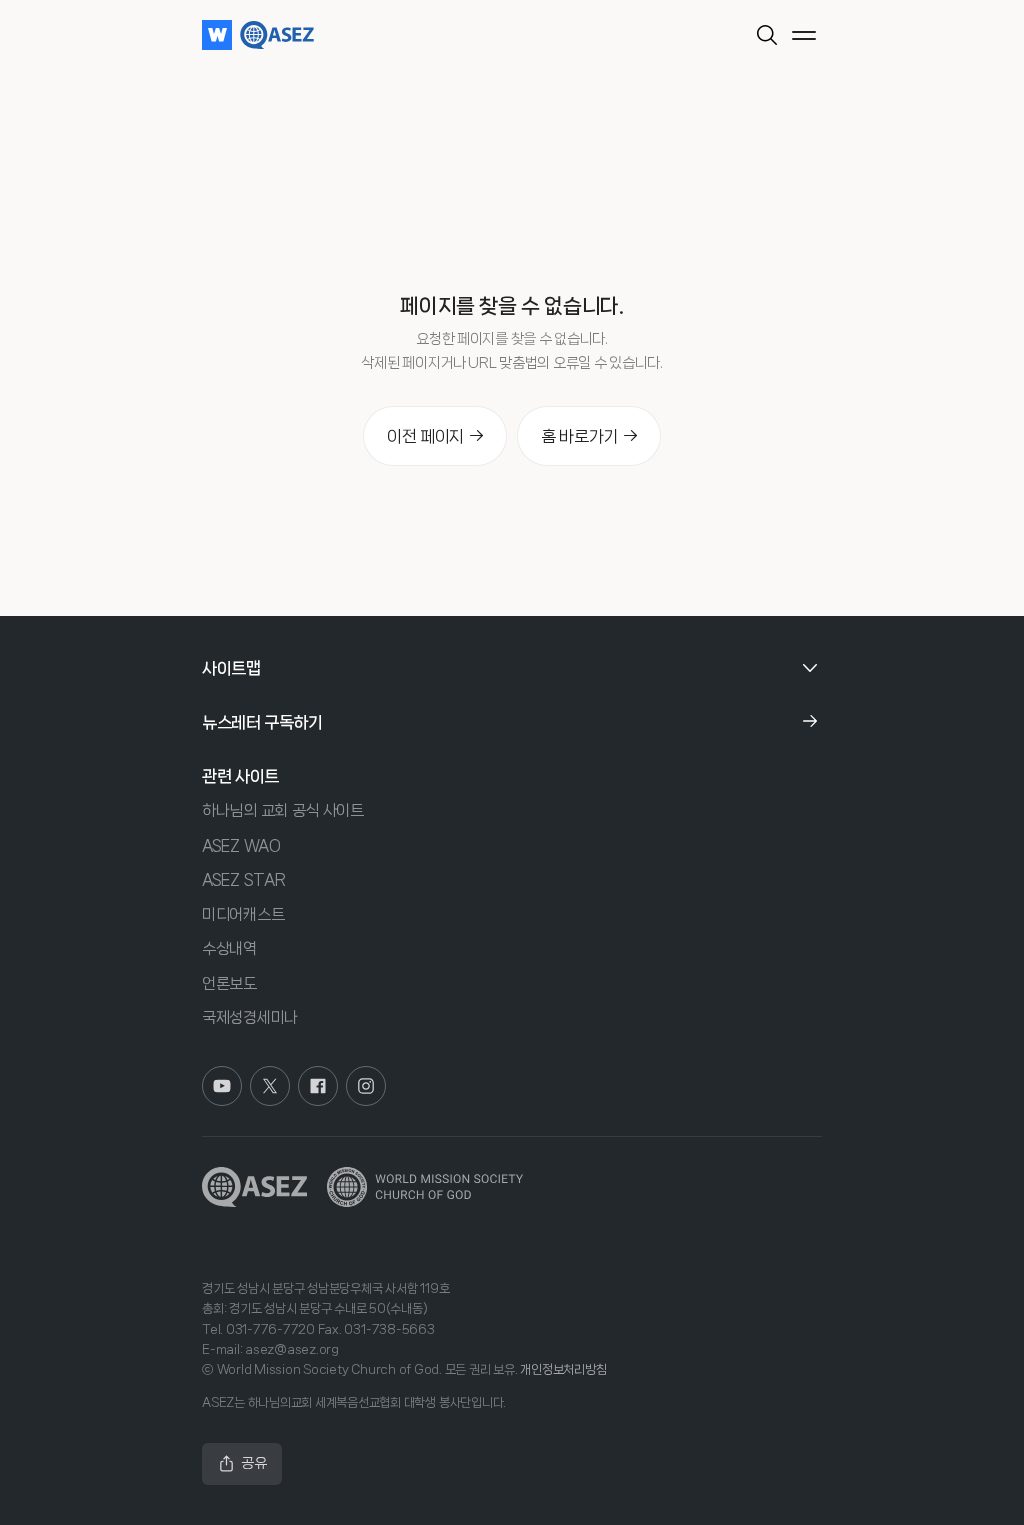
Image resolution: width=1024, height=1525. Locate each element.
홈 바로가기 (579, 436)
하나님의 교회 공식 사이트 (283, 810)
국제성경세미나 (250, 1017)
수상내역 (229, 948)
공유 (253, 1463)
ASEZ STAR (243, 879)
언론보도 (229, 983)
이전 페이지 (425, 436)
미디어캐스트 (243, 914)
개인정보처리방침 (563, 1369)
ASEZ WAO (241, 845)
